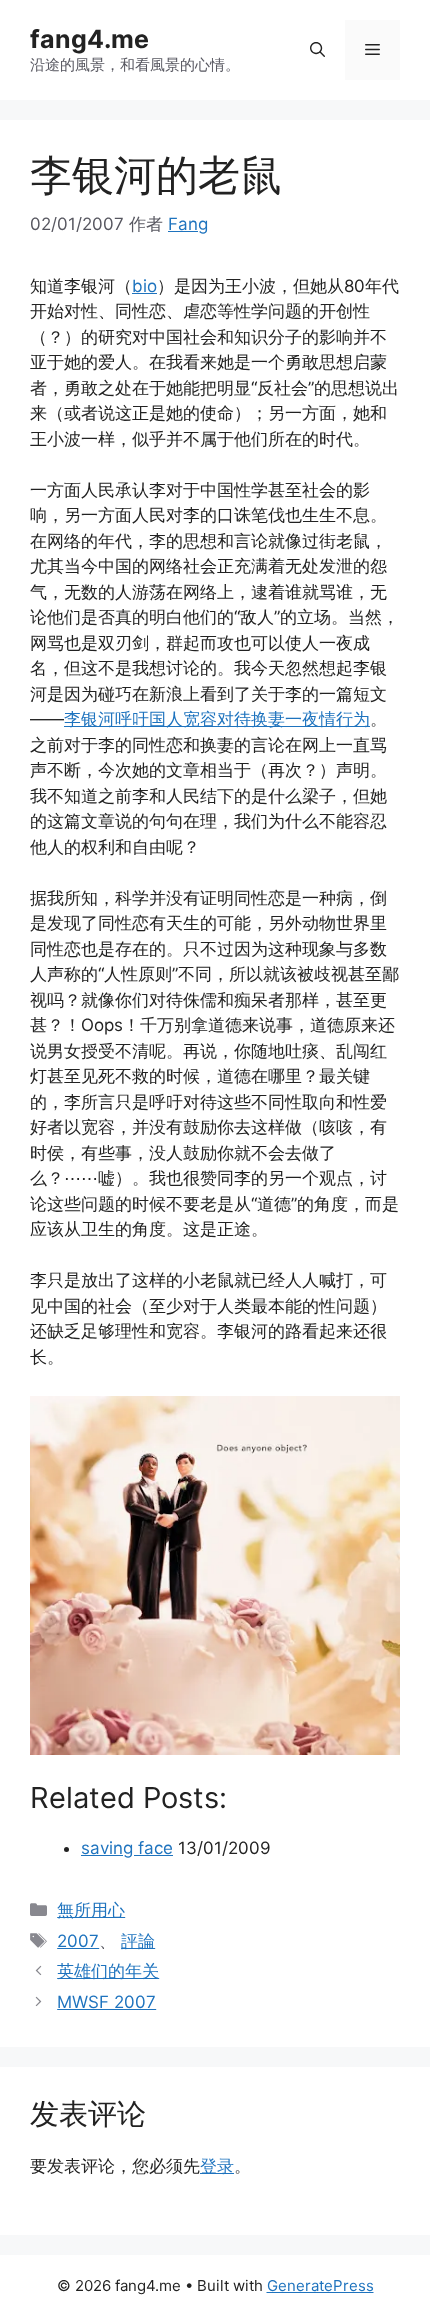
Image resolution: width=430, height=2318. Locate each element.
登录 (217, 2166)
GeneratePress (320, 2285)
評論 (138, 1941)
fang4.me (89, 39)
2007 (78, 1941)
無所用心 (91, 1910)
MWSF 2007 (106, 2002)
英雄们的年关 (108, 1971)
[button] (317, 50)
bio (144, 286)
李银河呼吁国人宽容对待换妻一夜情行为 (217, 719)
